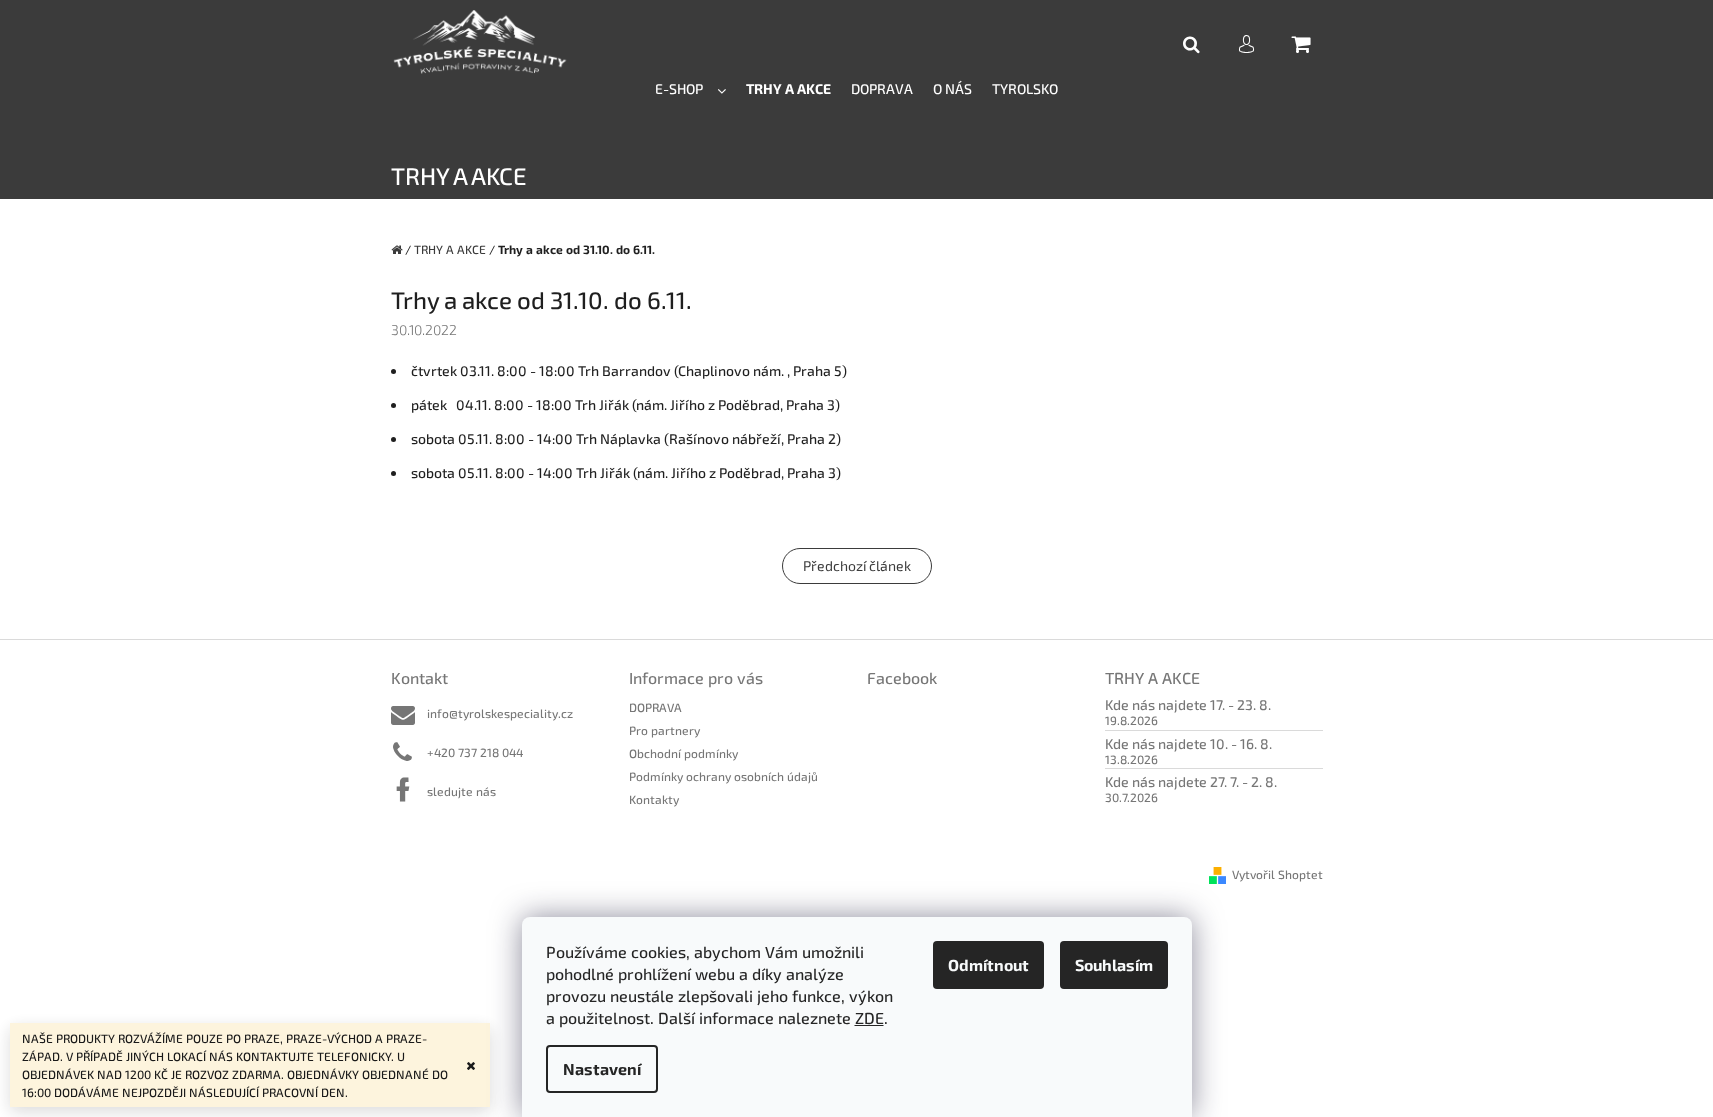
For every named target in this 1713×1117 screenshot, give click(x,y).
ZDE (869, 1017)
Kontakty (654, 799)
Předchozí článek (857, 565)
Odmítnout (988, 964)
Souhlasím (1114, 964)
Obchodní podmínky (683, 753)
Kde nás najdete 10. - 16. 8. (1188, 743)
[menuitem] (690, 87)
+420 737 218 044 (475, 752)
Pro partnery (664, 730)
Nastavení (602, 1068)
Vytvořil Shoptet (1277, 874)
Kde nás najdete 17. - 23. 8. (1188, 704)
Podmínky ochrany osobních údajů (723, 776)
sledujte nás (461, 791)
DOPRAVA (655, 707)
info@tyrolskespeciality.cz (500, 713)
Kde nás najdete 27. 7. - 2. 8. (1191, 781)
